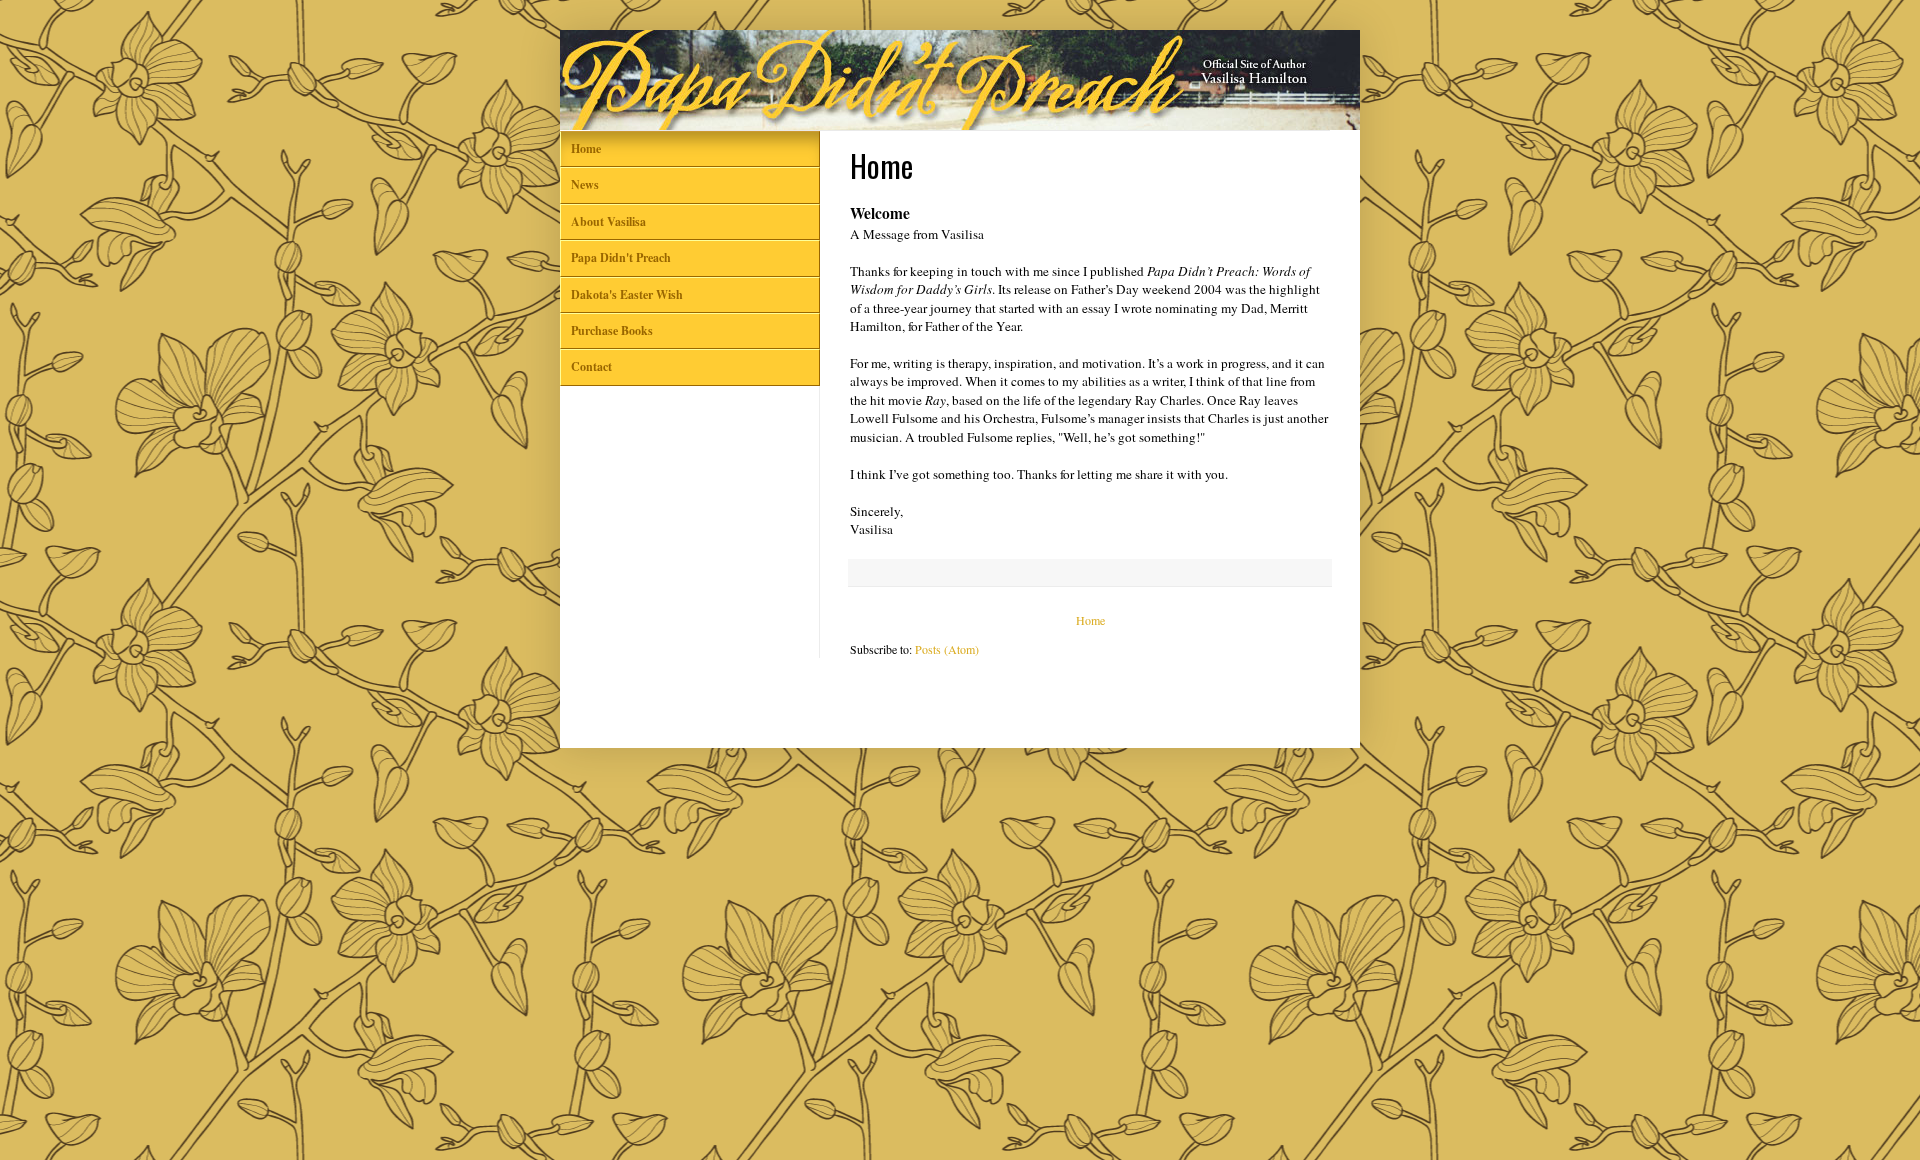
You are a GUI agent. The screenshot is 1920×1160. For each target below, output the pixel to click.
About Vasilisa (608, 221)
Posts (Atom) (947, 649)
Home (1090, 620)
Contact (591, 366)
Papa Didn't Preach (621, 257)
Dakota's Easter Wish (627, 294)
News (585, 184)
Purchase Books (612, 330)
